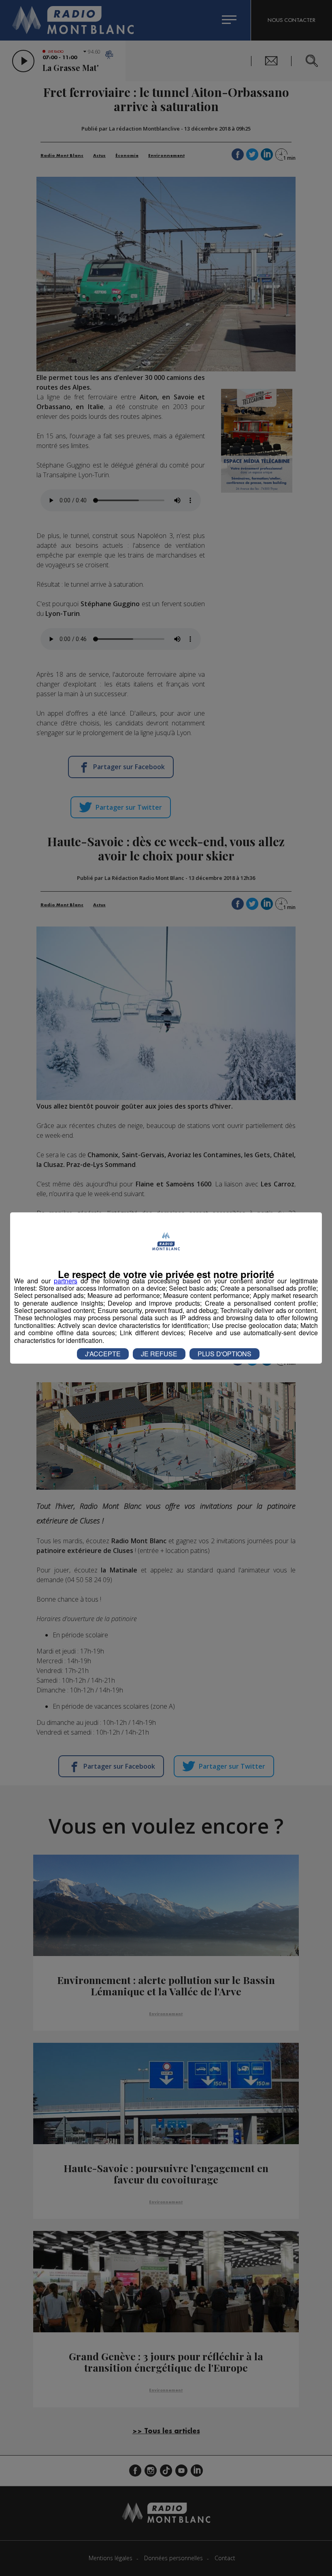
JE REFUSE (159, 1354)
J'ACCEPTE (103, 1354)
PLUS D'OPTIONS (225, 1354)
